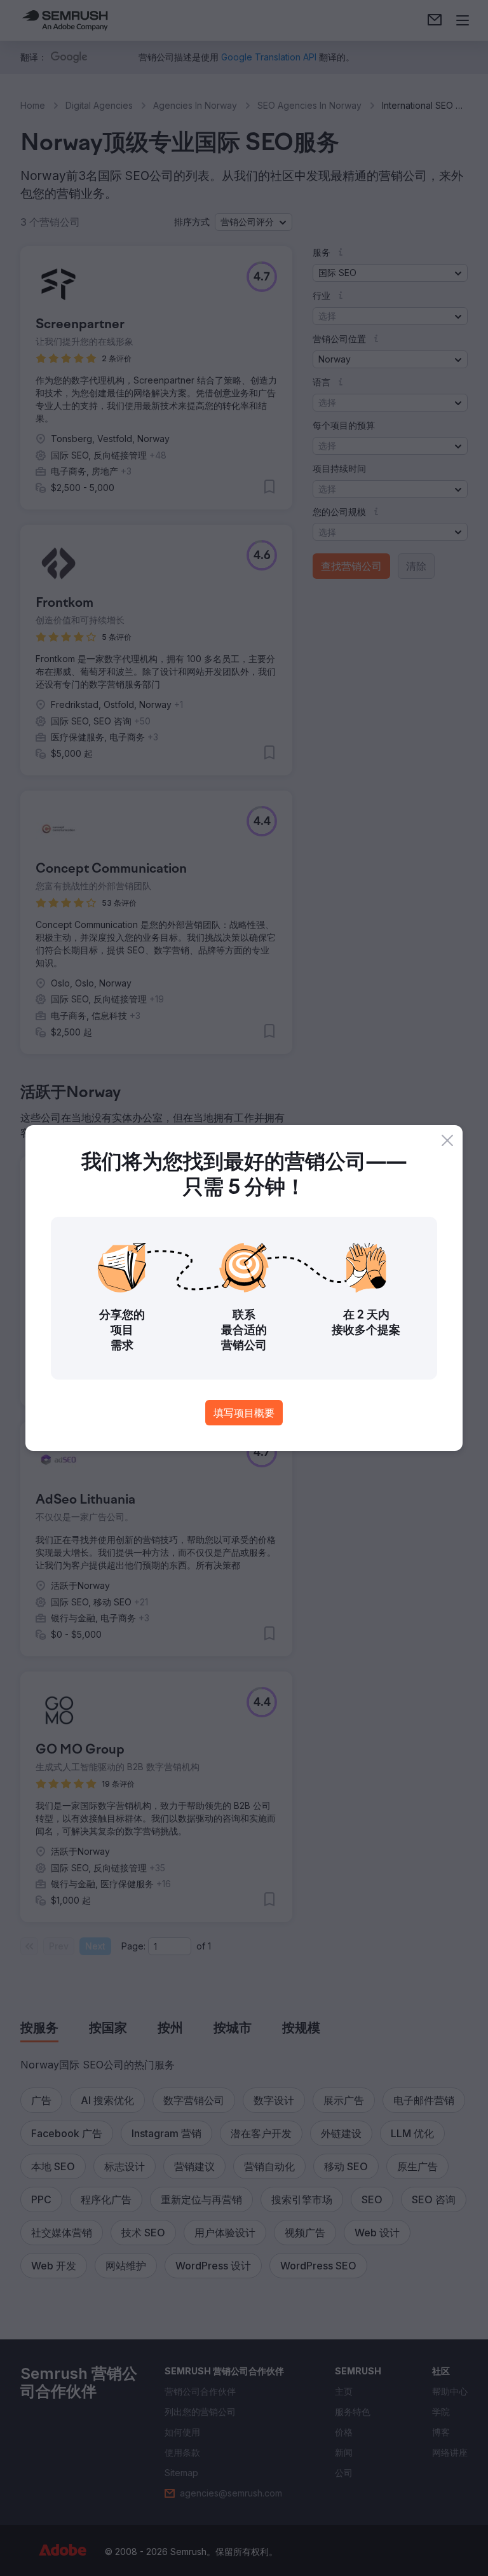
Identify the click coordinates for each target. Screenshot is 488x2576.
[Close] (447, 1140)
